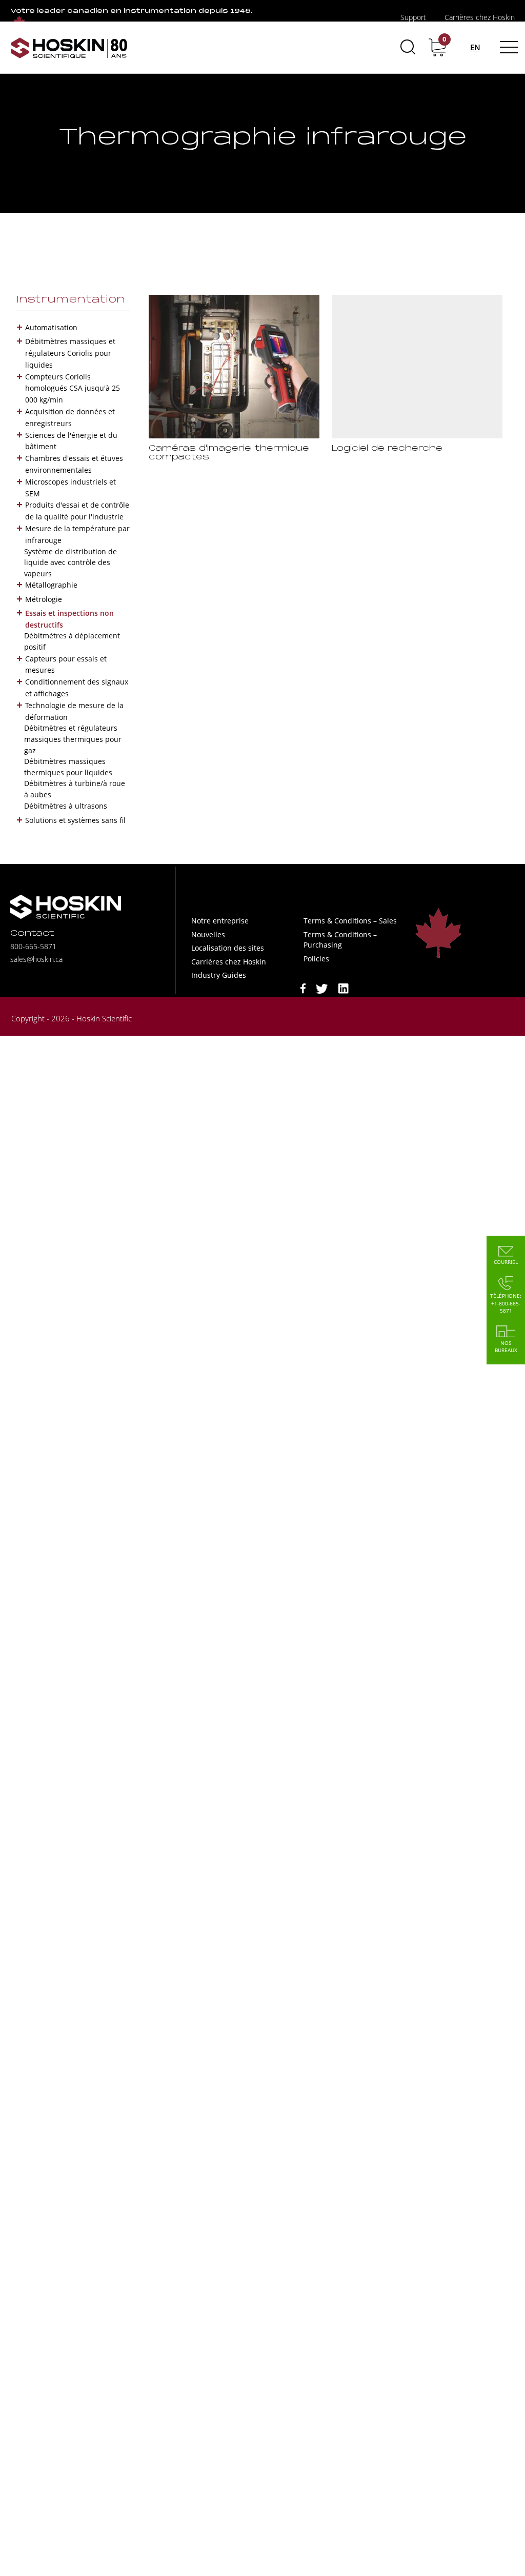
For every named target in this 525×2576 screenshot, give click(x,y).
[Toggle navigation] (507, 47)
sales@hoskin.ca (36, 959)
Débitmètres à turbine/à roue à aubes (75, 789)
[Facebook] (303, 988)
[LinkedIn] (344, 988)
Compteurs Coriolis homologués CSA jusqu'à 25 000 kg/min (73, 388)
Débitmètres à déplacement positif (72, 641)
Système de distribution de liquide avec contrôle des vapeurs (70, 562)
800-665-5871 (33, 946)
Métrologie (44, 599)
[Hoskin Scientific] (69, 47)
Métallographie (51, 585)
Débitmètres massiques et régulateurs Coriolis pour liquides (70, 353)
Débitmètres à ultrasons (66, 806)
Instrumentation (71, 300)
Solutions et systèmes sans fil (75, 820)
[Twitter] (322, 988)
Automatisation (51, 327)
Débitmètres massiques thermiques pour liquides (68, 767)
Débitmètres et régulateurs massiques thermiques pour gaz (73, 739)
